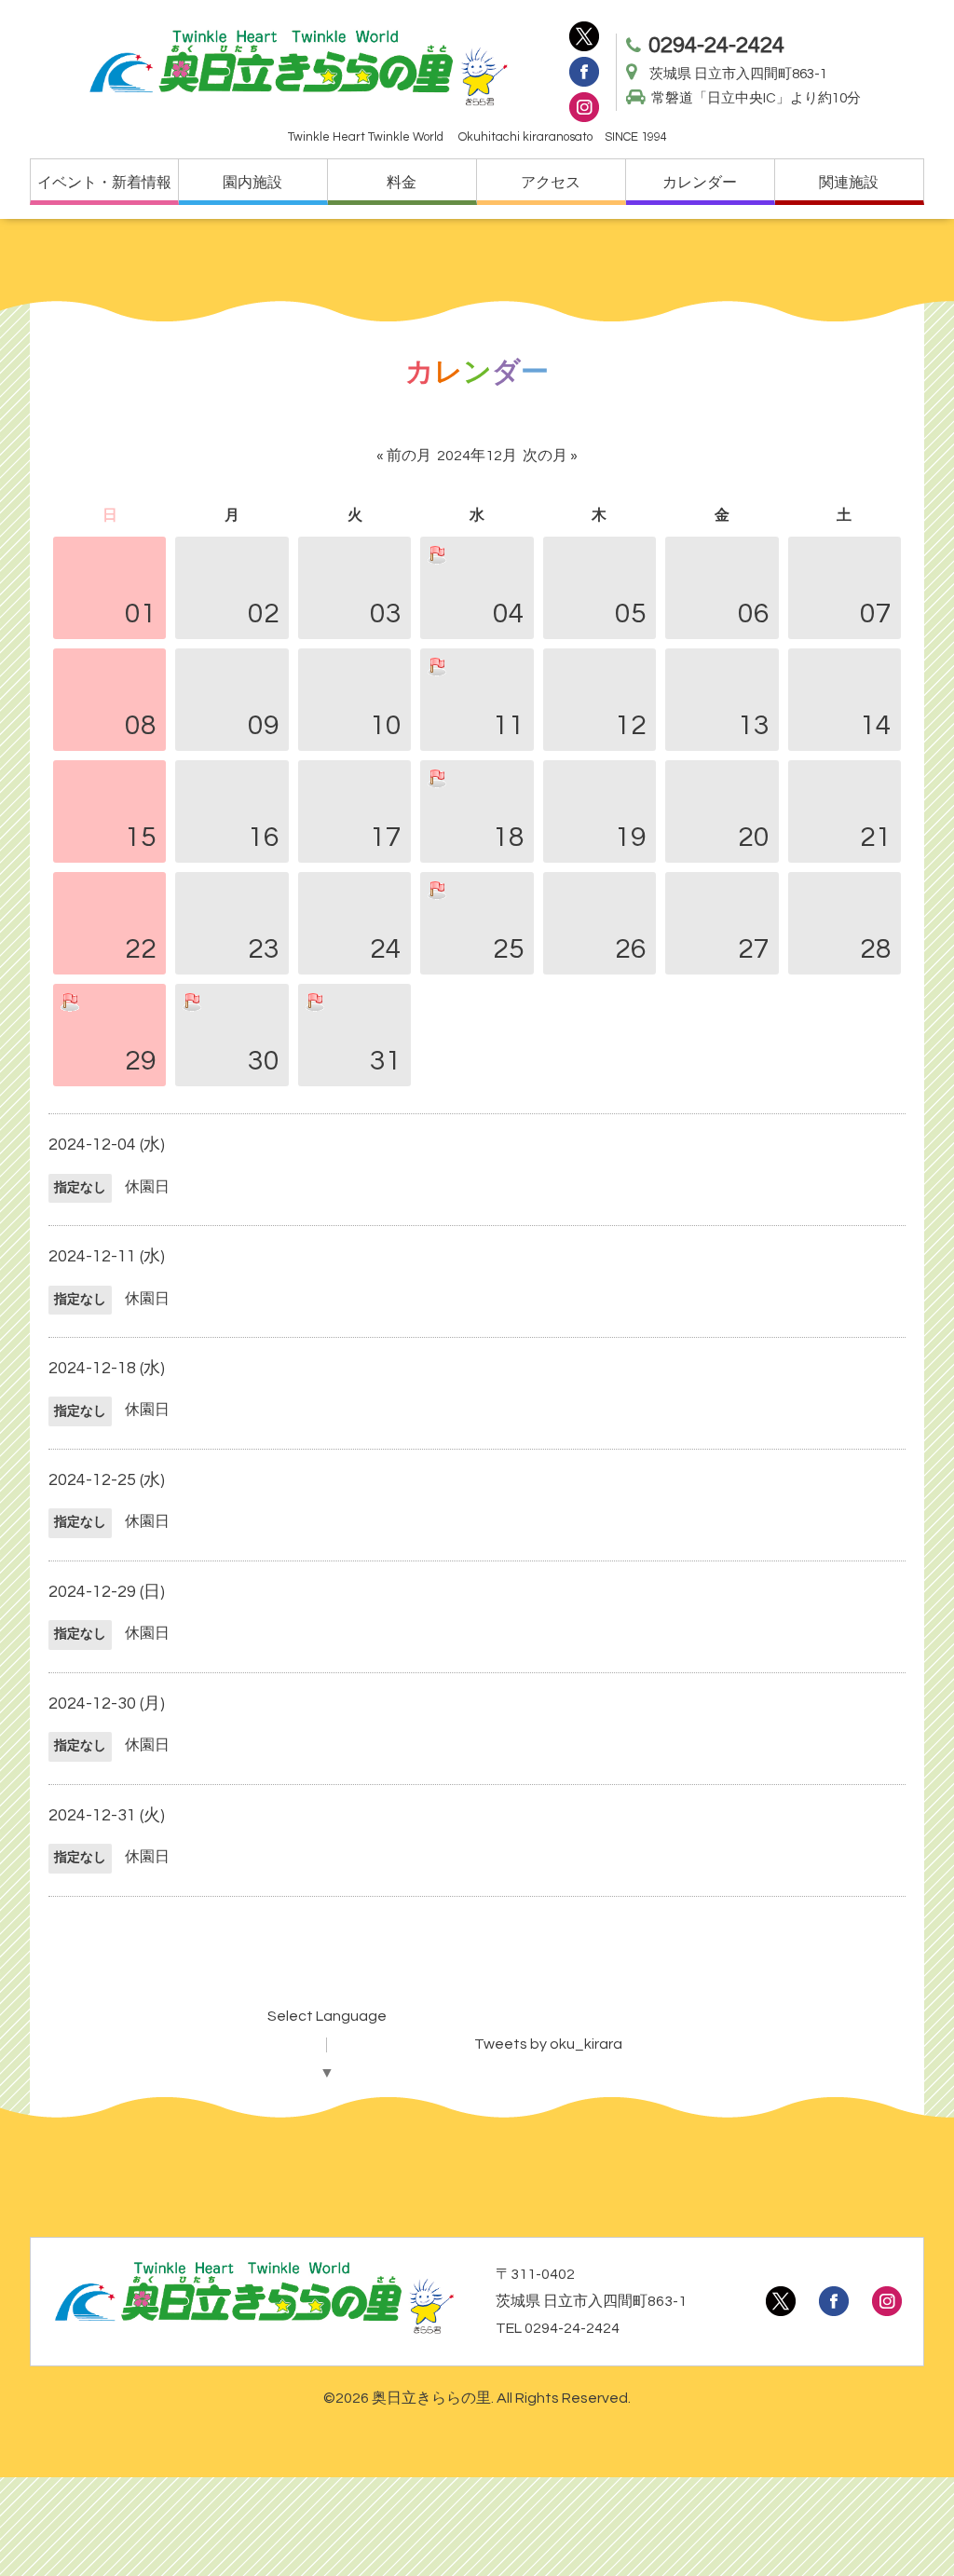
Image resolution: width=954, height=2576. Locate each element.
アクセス (551, 183)
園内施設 (252, 183)
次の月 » (550, 456)
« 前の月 (404, 456)
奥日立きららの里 (431, 2398)
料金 (402, 183)
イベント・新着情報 (104, 183)
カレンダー (700, 183)
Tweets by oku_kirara (548, 2044)
